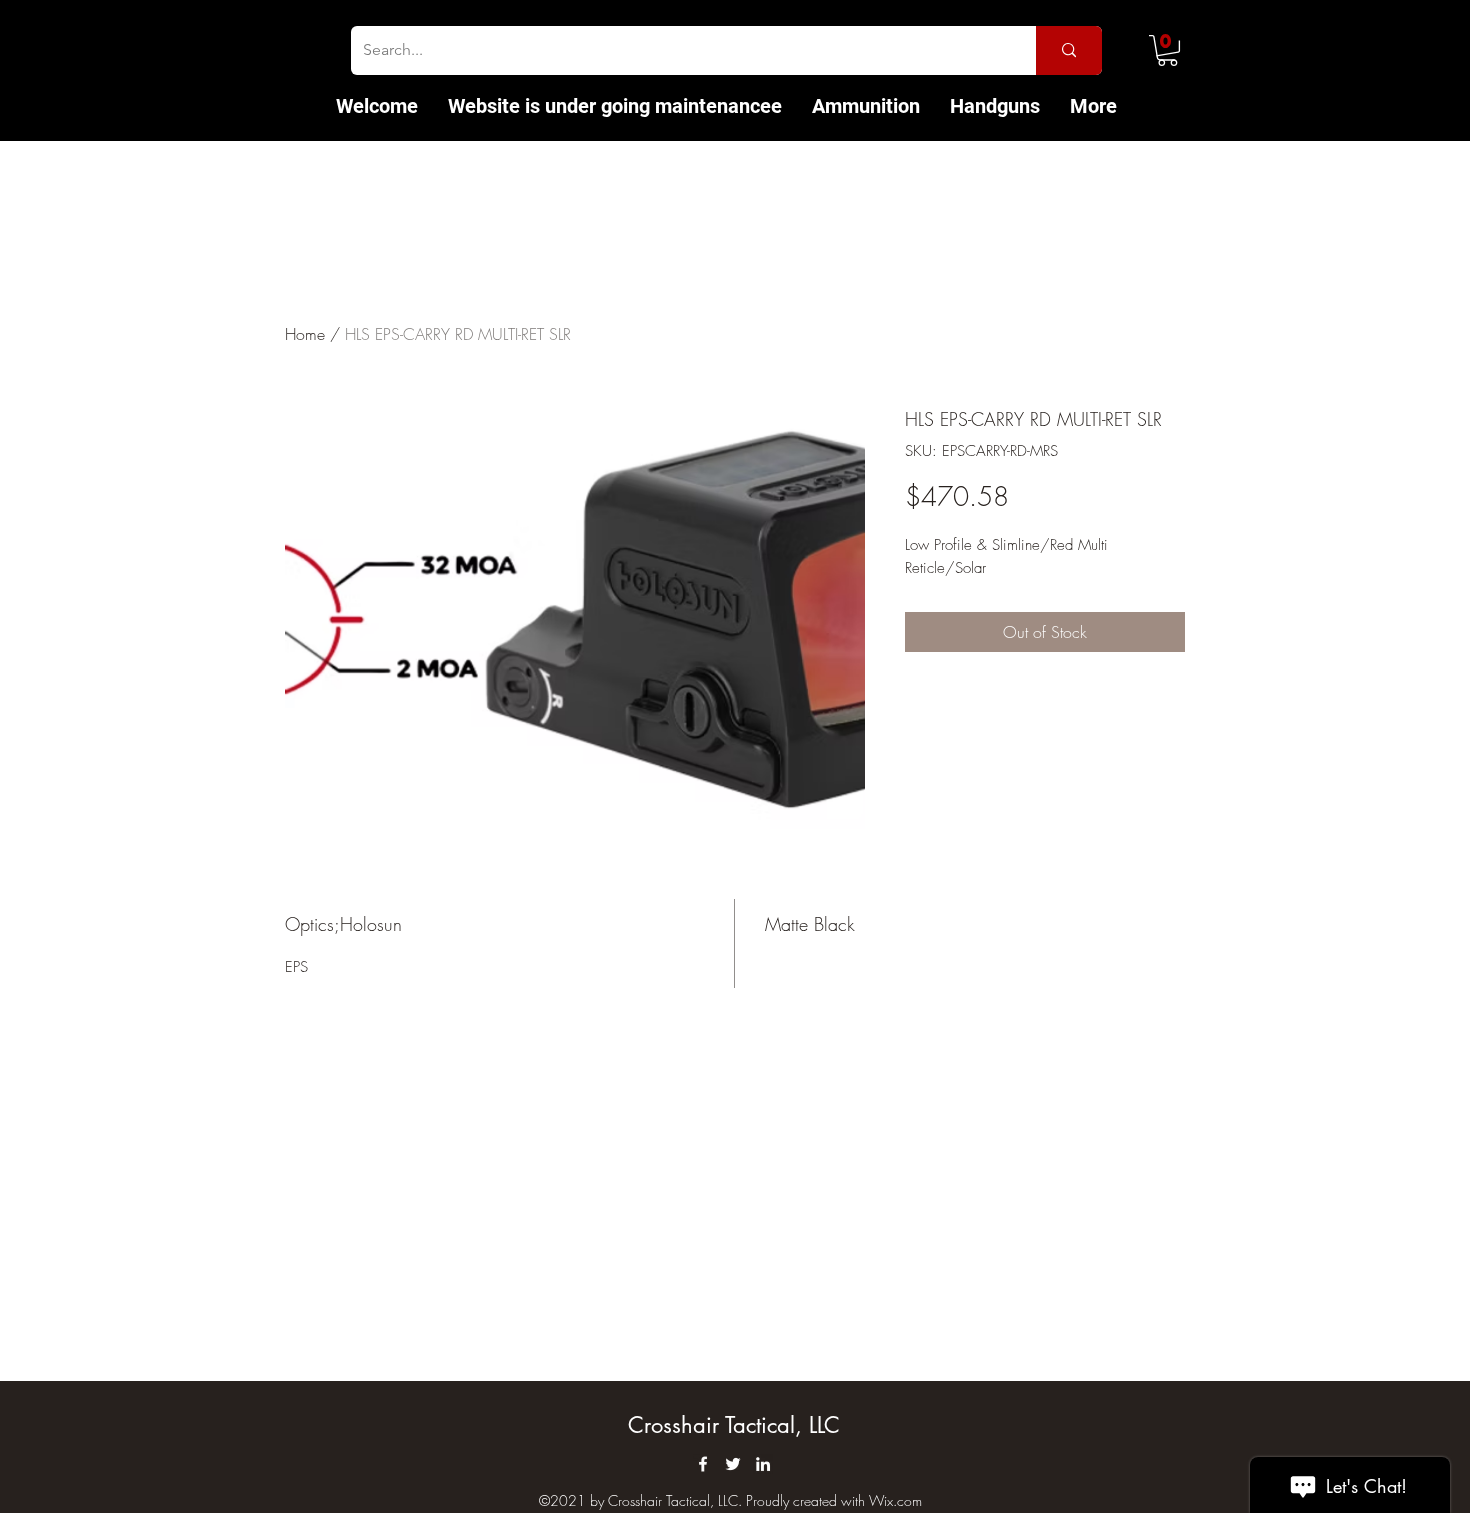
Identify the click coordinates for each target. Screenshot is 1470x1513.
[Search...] (1069, 50)
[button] (1167, 50)
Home (305, 334)
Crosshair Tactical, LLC (734, 1425)
